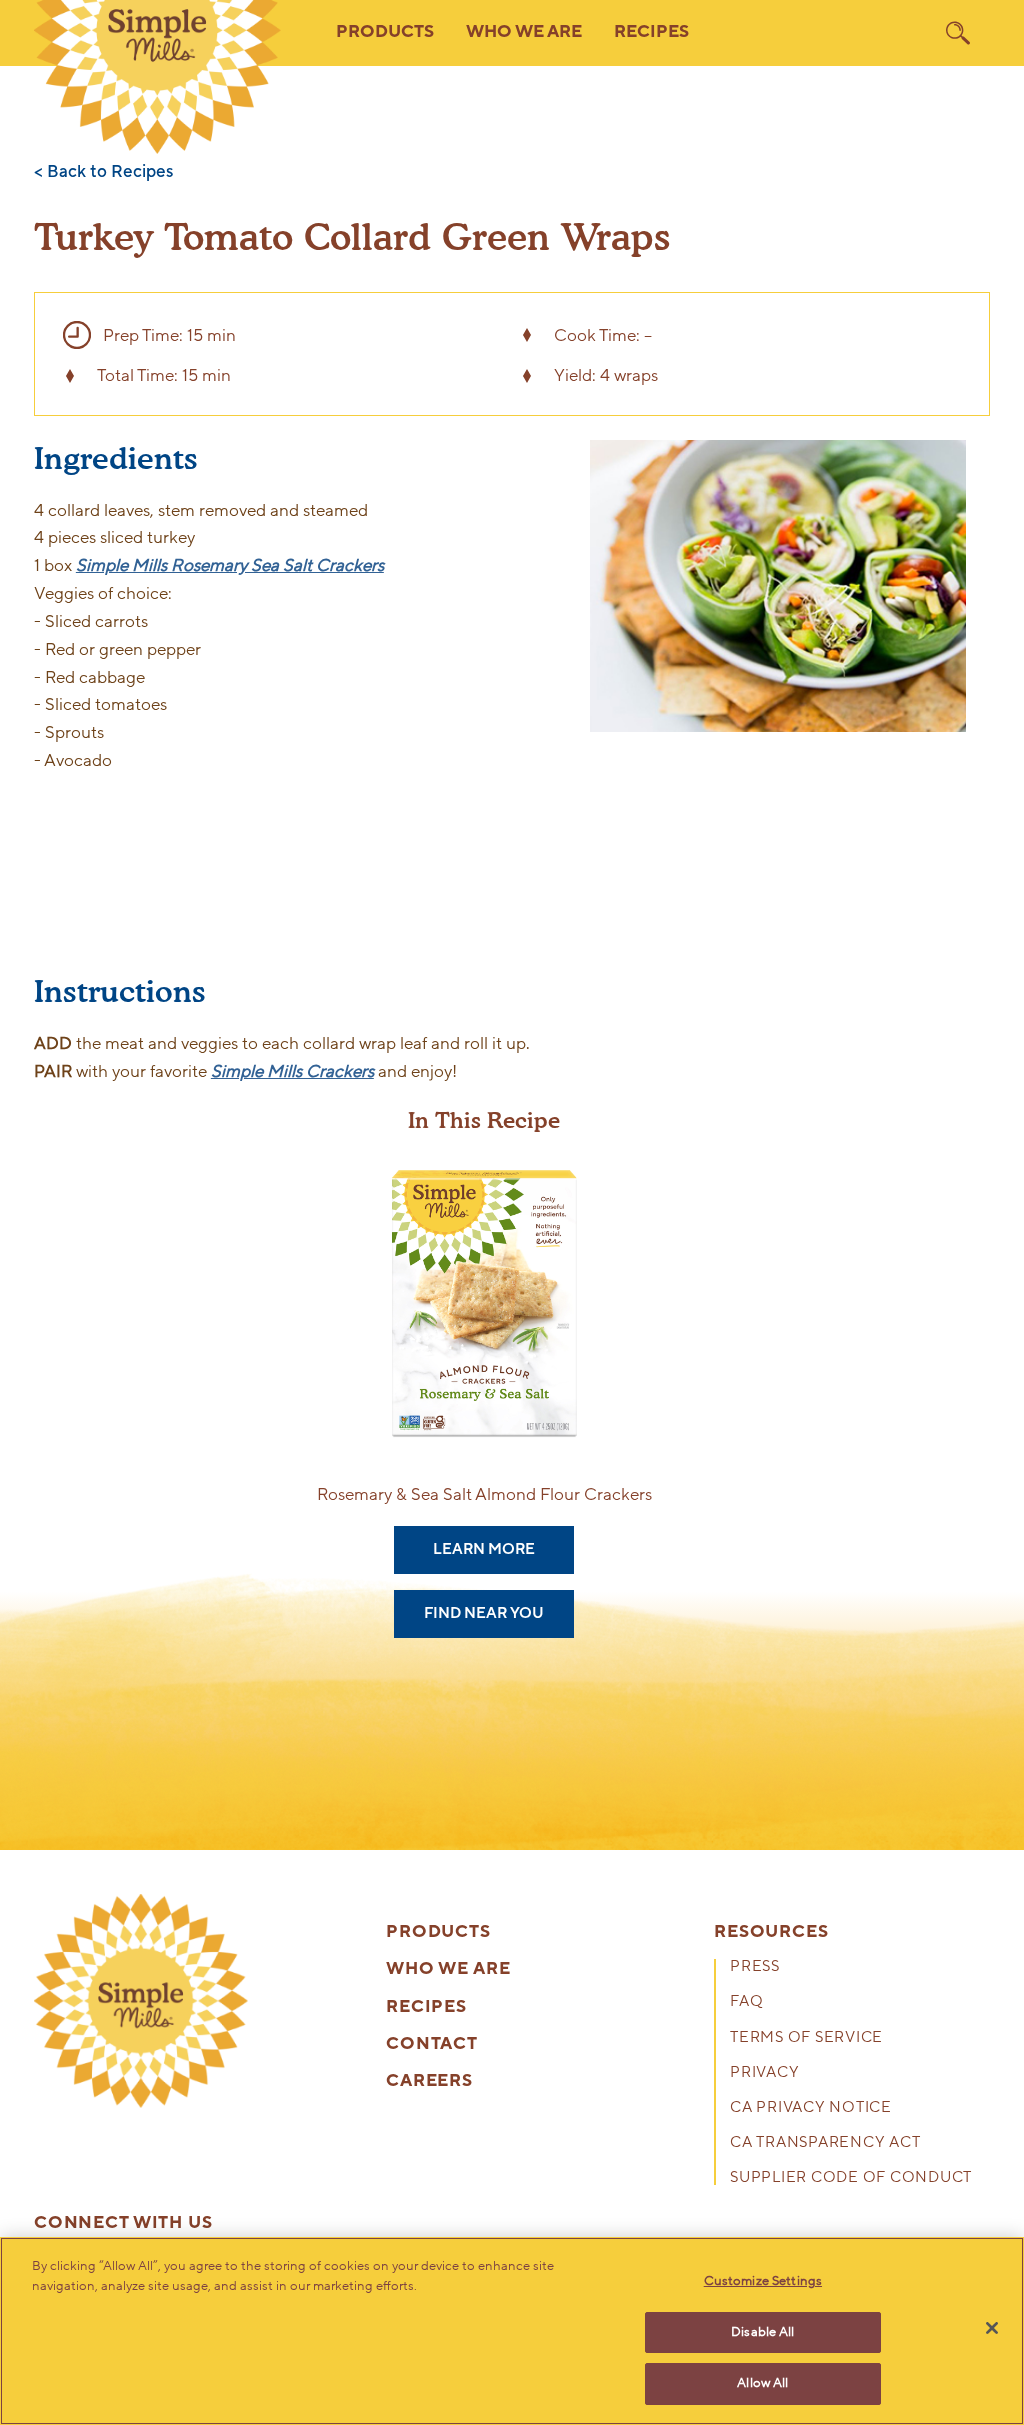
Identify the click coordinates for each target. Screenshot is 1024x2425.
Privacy (764, 2073)
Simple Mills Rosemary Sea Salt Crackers (230, 565)
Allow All (762, 2383)
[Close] (992, 2328)
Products (438, 1932)
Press (755, 1967)
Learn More (484, 1549)
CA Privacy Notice (811, 2108)
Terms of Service (806, 2038)
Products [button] (385, 32)
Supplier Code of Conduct (851, 2178)
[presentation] (141, 2001)
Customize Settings (763, 2281)
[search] (958, 33)
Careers (429, 2081)
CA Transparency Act (825, 2143)
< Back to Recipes (103, 172)
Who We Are (448, 1969)
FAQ (746, 2002)
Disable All (762, 2332)
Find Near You (484, 1613)
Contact (432, 2044)
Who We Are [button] (524, 32)
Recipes (651, 32)
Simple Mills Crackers (292, 1071)
